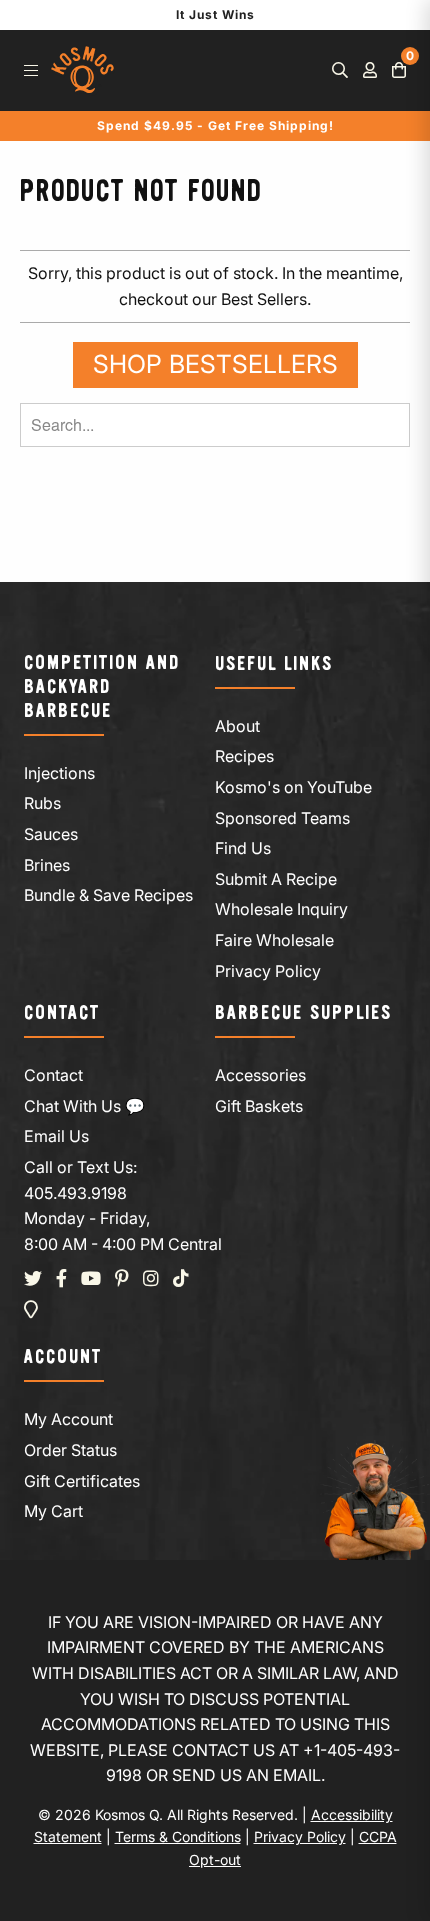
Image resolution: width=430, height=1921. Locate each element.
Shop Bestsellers (215, 364)
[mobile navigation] (31, 70)
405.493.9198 (75, 1193)
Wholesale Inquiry (281, 909)
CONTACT (62, 1013)
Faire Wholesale (274, 940)
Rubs (42, 803)
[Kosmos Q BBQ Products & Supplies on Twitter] (33, 1279)
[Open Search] (340, 70)
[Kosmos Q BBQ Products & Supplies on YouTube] (91, 1279)
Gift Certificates (82, 1481)
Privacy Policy (268, 971)
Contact (53, 1075)
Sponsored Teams (282, 818)
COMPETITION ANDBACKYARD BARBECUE (102, 687)
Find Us (243, 848)
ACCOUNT (63, 1357)
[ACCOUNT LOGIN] (370, 70)
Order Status (70, 1450)
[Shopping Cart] (399, 70)
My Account (68, 1419)
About (237, 726)
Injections (59, 773)
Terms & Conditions (178, 1836)
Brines (47, 865)
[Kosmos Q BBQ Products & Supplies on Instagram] (151, 1279)
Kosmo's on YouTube (293, 787)
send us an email (246, 1775)
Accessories (260, 1075)
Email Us (56, 1136)
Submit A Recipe (276, 879)
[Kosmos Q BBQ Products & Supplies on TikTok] (181, 1279)
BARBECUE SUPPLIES (303, 1013)
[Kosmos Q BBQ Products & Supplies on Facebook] (61, 1279)
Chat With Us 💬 (84, 1106)
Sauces (51, 834)
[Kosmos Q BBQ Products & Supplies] (82, 70)
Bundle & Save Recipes (108, 895)
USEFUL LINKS (274, 664)
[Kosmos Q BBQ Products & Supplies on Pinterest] (122, 1279)
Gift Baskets (259, 1106)
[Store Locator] (31, 1310)
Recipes (244, 756)
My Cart (53, 1511)
